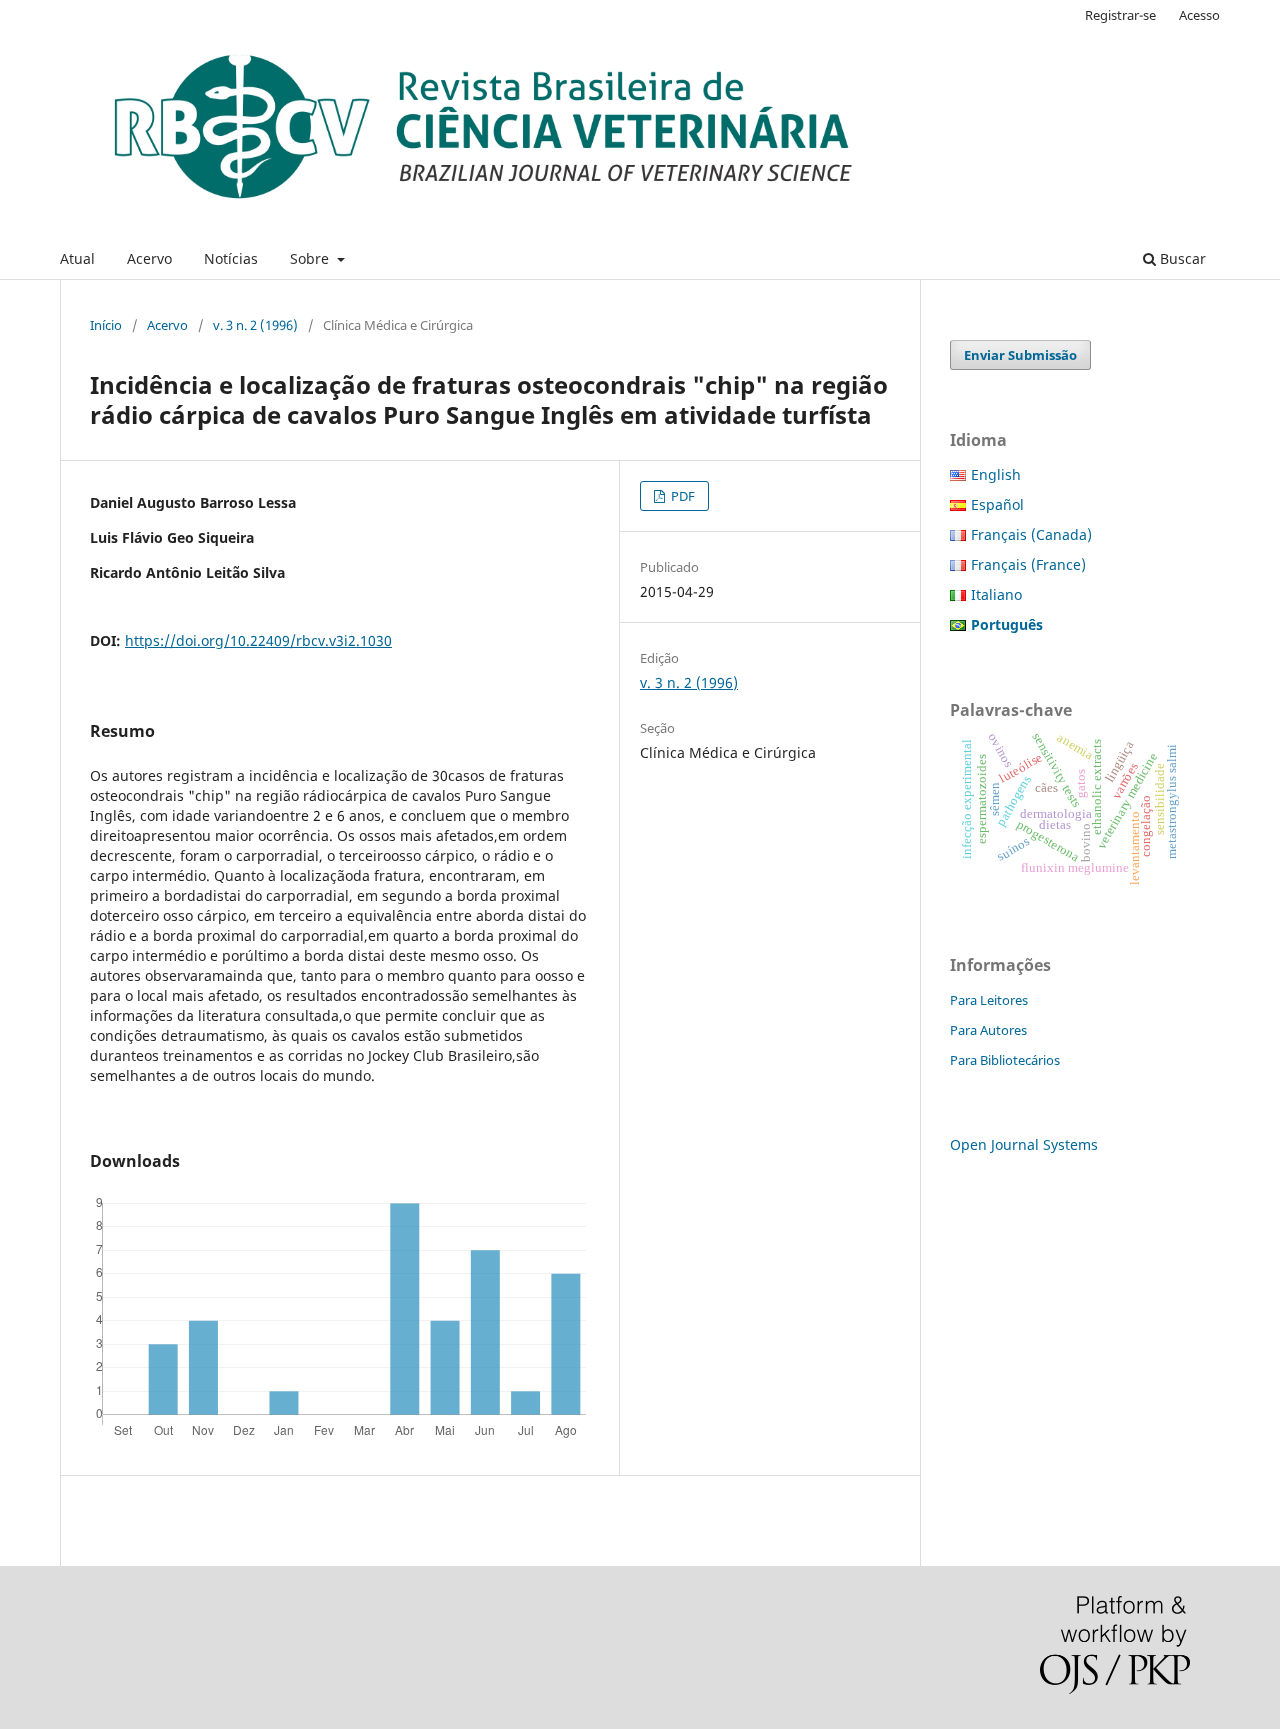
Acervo (149, 258)
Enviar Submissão (1020, 355)
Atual (77, 258)
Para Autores (988, 1030)
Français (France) (1028, 564)
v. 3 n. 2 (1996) (255, 325)
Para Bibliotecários (1005, 1060)
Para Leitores (989, 1000)
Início (106, 325)
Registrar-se (1120, 15)
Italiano (996, 594)
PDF (681, 496)
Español (997, 504)
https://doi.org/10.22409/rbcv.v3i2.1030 (258, 640)
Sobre (311, 258)
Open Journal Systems (1024, 1144)
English (996, 474)
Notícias (231, 258)
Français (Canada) (1031, 534)
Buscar (1181, 258)
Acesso (1199, 15)
